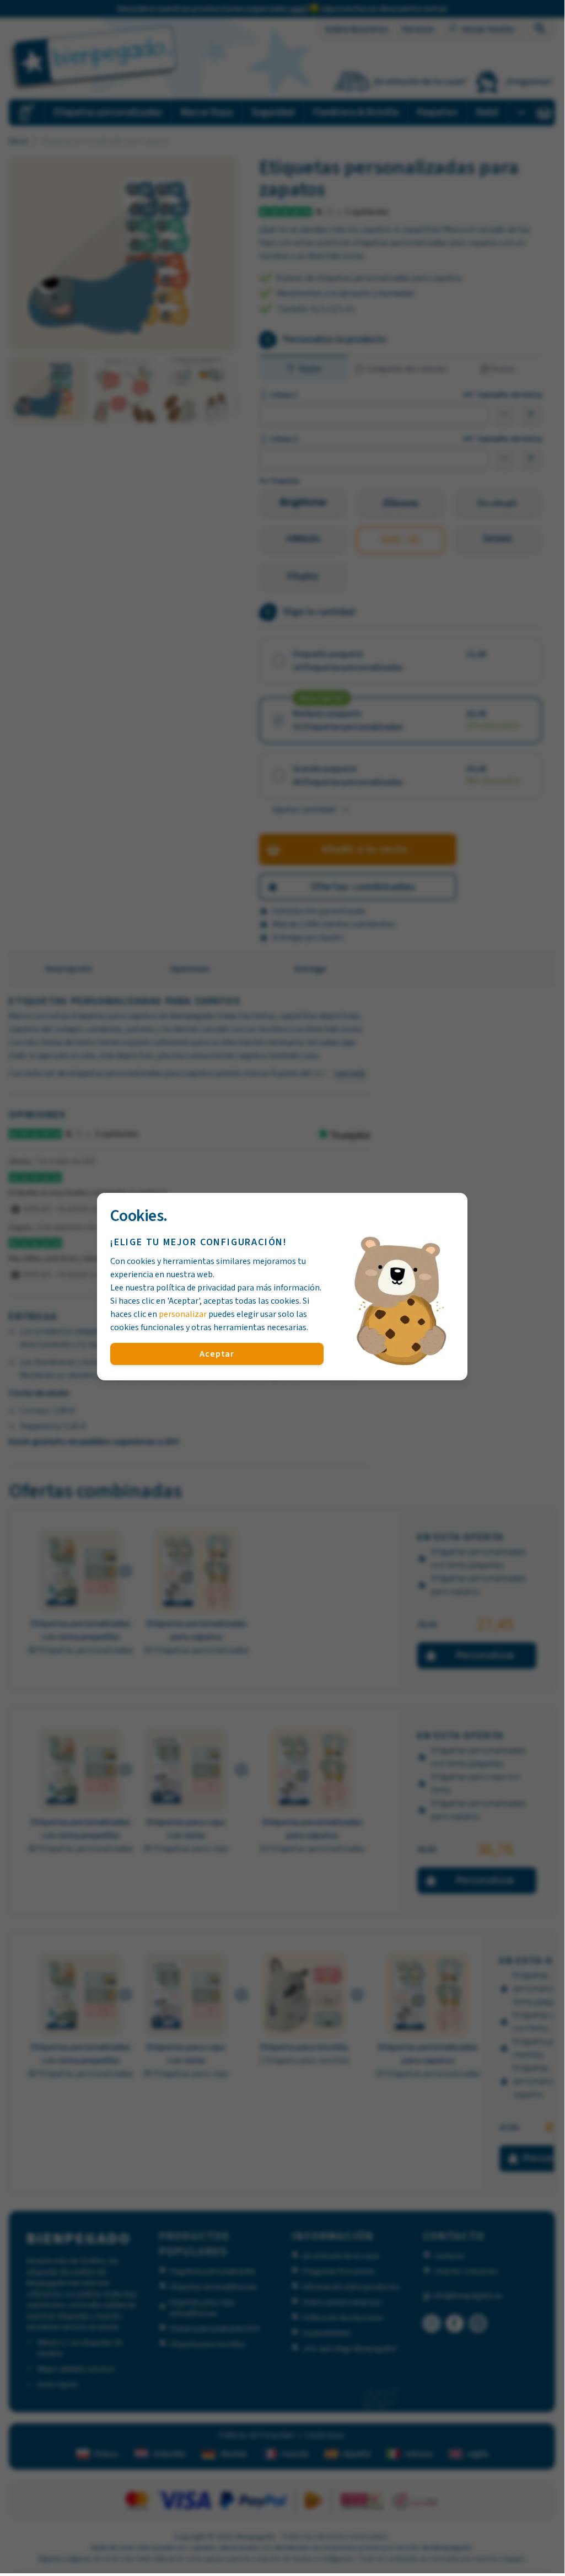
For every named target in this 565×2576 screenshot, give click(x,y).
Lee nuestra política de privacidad (173, 1288)
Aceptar (217, 1354)
